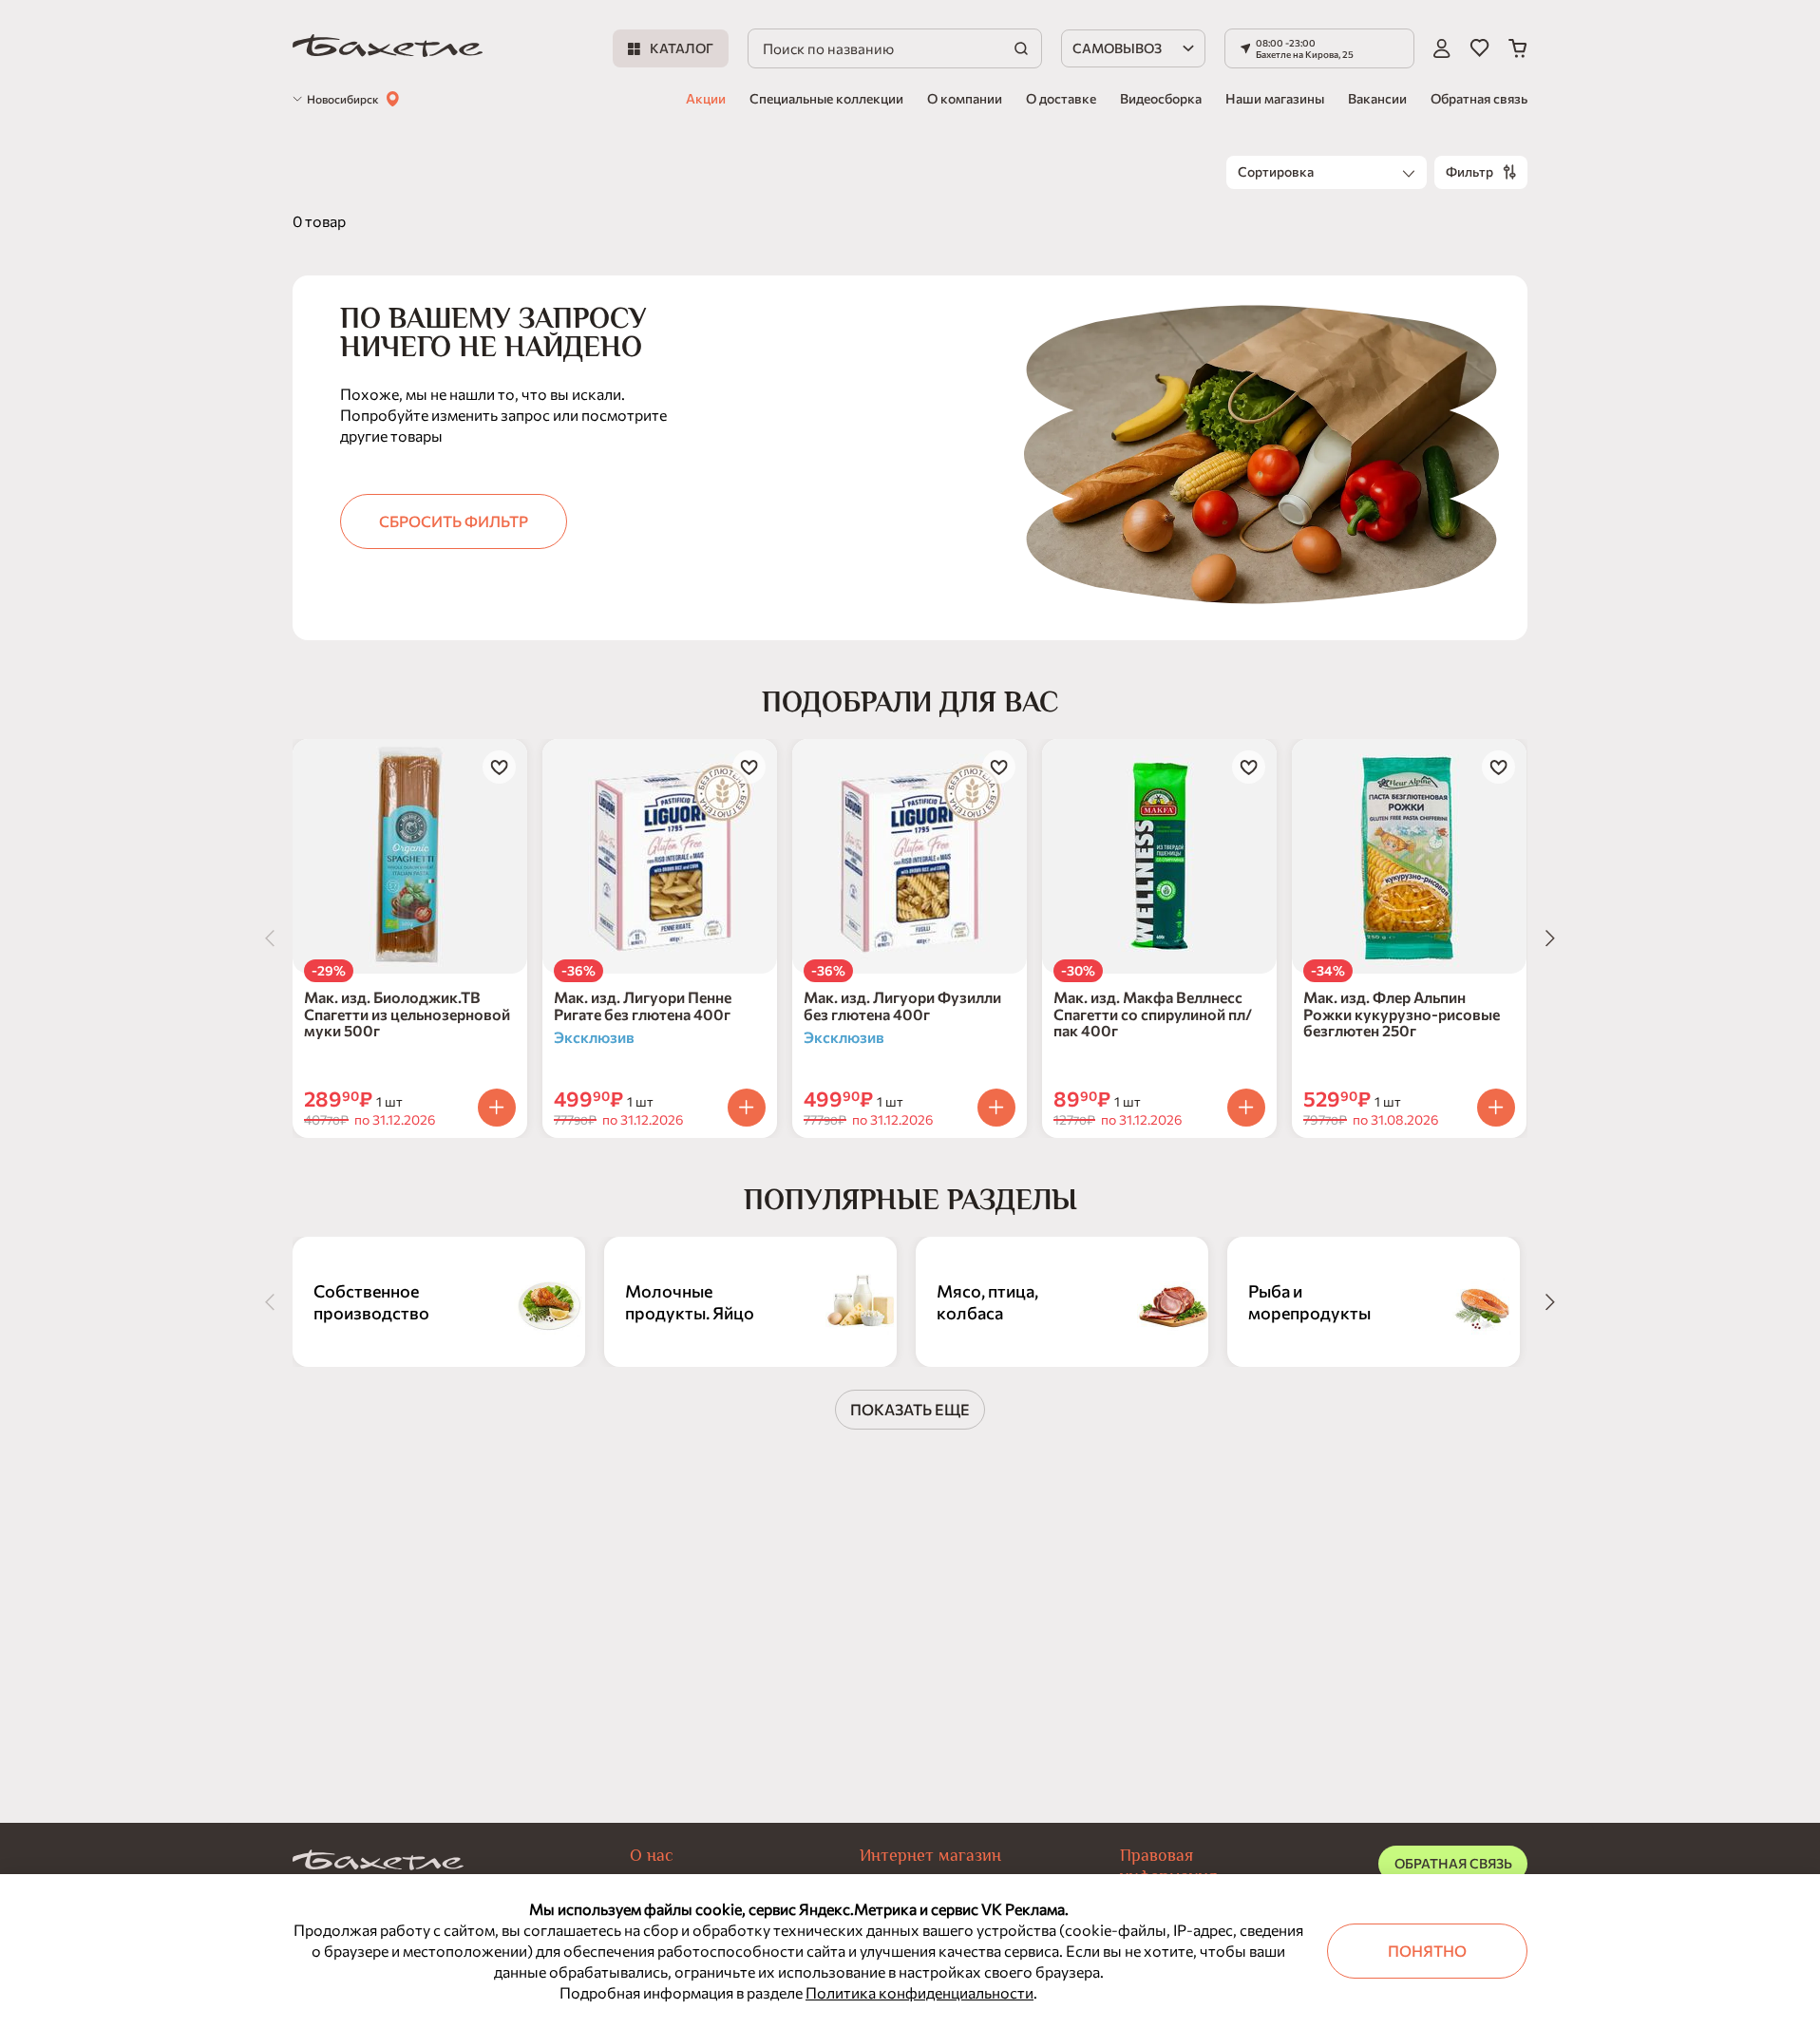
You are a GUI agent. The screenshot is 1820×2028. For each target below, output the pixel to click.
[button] (1319, 48)
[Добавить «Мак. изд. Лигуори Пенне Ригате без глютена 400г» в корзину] (747, 1108)
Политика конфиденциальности (919, 1992)
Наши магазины (1275, 98)
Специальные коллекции (826, 98)
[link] (388, 49)
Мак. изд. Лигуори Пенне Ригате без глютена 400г (643, 1005)
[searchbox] (895, 48)
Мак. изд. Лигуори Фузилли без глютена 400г (902, 1005)
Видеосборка (1161, 98)
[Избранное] (1479, 48)
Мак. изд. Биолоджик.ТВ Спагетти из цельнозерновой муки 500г (407, 1014)
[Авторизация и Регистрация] (1442, 48)
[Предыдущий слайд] (270, 938)
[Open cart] (1518, 48)
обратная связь (1453, 1863)
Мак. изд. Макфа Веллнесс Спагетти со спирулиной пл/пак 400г (1153, 1014)
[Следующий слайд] (1550, 938)
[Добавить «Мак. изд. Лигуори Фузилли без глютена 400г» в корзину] (996, 1108)
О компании (965, 98)
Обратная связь (1479, 98)
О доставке (1061, 98)
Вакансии (1377, 98)
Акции (706, 98)
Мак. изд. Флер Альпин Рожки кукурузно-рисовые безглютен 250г (1402, 1014)
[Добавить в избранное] (499, 767)
